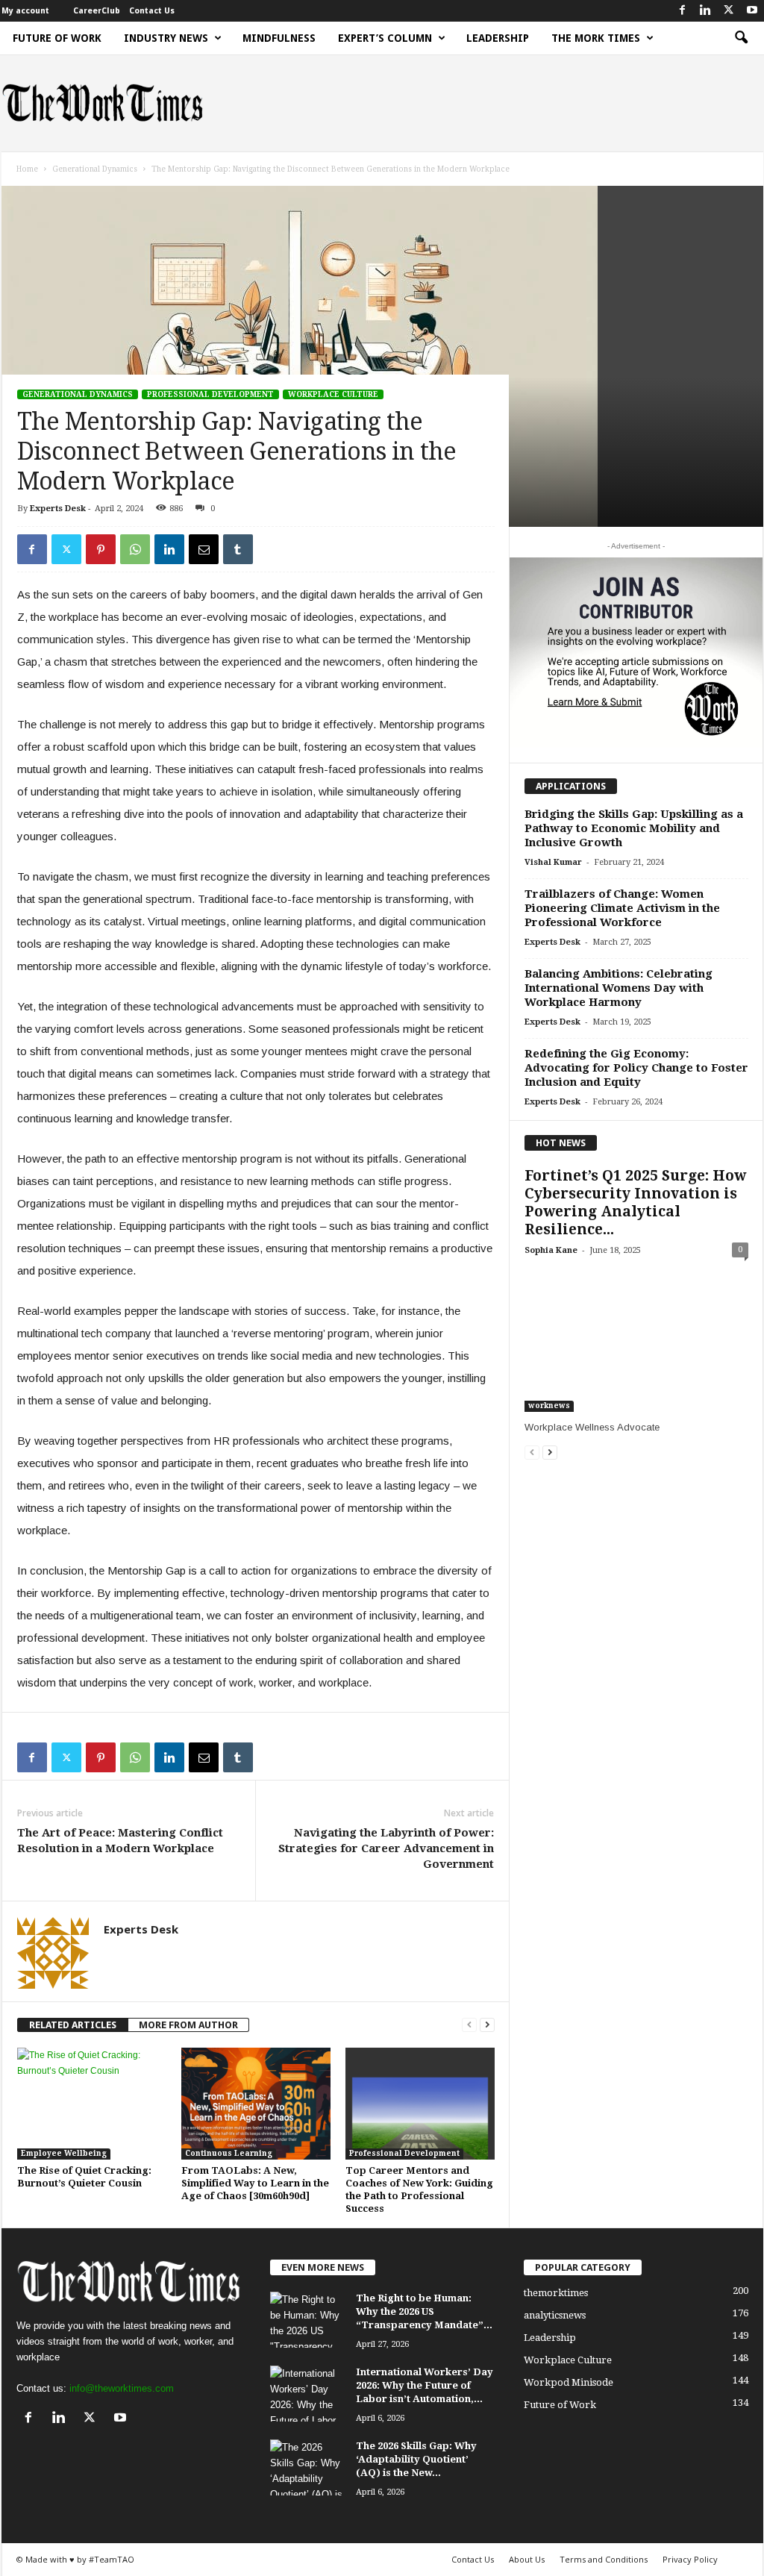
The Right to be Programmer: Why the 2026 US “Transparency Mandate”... (424, 2311)
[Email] (204, 549)
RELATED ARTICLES (73, 2025)
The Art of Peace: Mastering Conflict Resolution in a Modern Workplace (120, 1841)
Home (27, 169)
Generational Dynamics (95, 169)
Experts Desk (58, 509)
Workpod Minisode (569, 2382)
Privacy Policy (690, 2559)
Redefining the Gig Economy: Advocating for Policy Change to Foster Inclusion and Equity (636, 1068)
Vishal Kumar (553, 862)
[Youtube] (752, 11)
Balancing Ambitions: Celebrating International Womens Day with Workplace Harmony (619, 988)
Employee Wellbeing (64, 2153)
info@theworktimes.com (122, 2388)
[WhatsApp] (135, 549)
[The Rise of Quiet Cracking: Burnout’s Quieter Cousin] (92, 2104)
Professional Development (210, 394)
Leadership (498, 38)
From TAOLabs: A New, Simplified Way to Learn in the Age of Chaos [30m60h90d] (255, 2183)
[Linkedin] (706, 11)
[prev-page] (469, 2025)
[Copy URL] (272, 549)
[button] (741, 38)
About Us (527, 2559)
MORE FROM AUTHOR (188, 2025)
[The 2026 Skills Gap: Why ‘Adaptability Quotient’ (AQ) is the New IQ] (307, 2467)
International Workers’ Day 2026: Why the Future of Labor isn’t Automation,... (425, 2385)
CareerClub (97, 11)
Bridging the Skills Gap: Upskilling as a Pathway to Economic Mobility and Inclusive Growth (634, 828)
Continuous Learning (229, 2153)
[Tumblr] (238, 549)
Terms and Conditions (604, 2559)
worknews (549, 1406)
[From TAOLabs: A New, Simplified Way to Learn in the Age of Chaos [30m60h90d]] (256, 2104)
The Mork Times (596, 38)
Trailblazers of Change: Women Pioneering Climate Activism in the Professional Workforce (622, 908)
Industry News (166, 38)
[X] (729, 11)
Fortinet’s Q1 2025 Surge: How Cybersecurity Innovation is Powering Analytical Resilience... (635, 1203)
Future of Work (57, 38)
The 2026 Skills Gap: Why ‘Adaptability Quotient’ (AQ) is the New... (416, 2459)
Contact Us (152, 11)
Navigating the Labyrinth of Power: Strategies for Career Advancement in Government (386, 1848)
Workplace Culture (333, 394)
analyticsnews (555, 2315)
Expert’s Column (385, 38)
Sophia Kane (551, 1250)
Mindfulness (279, 38)
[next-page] (487, 2025)
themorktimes (556, 2293)
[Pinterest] (101, 549)
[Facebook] (683, 11)
